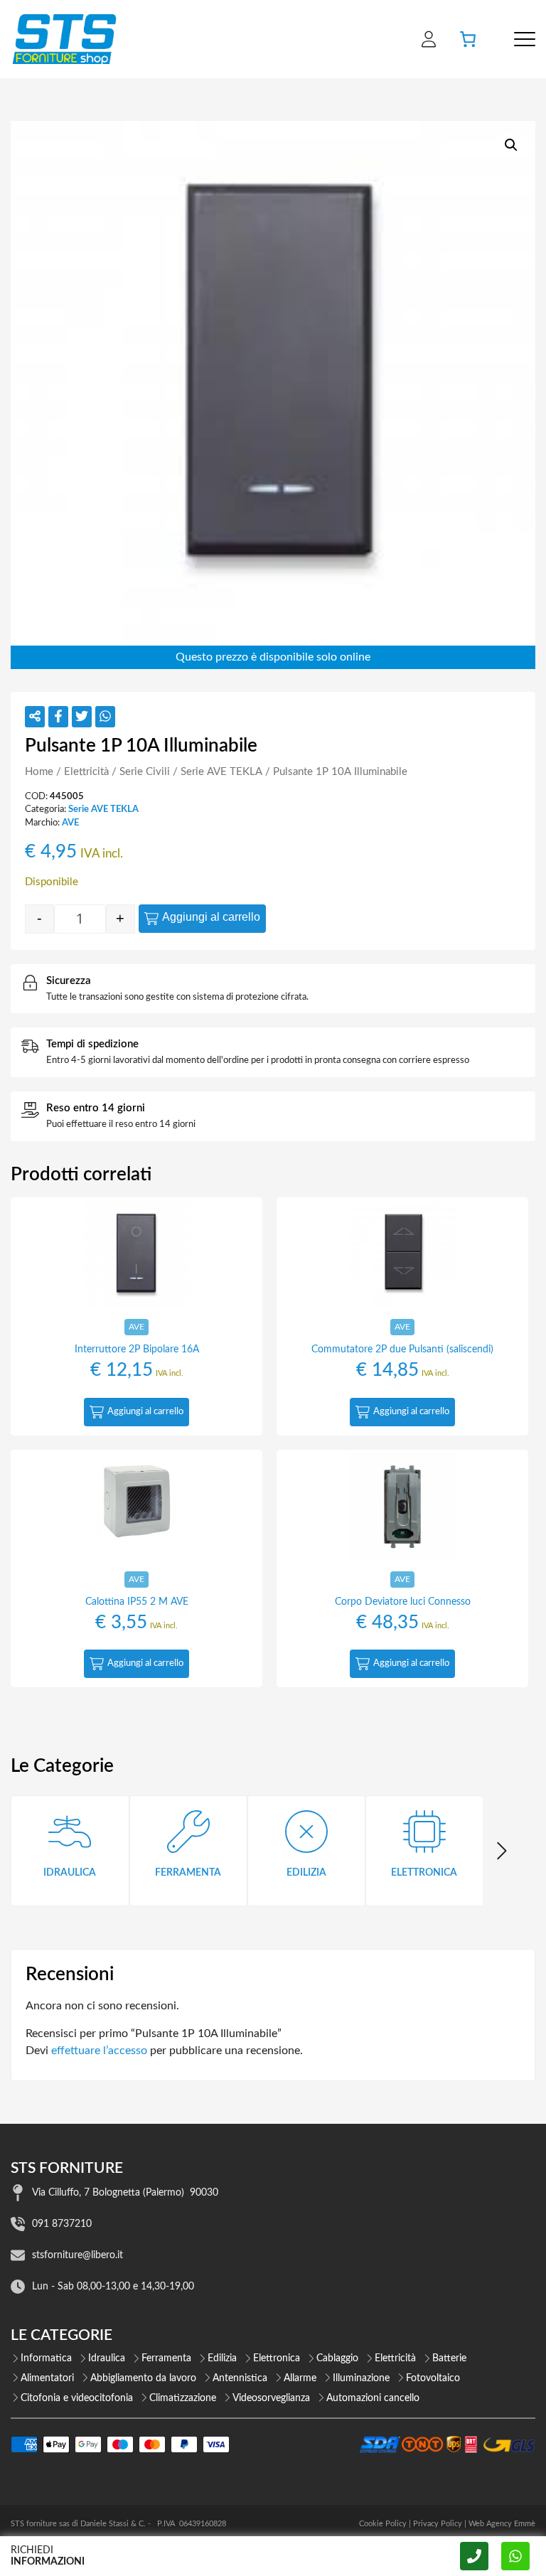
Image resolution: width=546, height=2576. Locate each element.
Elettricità (86, 772)
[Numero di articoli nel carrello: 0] (468, 39)
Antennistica (240, 2378)
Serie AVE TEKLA (221, 772)
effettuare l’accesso (99, 2051)
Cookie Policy (383, 2524)
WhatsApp (515, 2556)
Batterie (449, 2358)
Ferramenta (166, 2358)
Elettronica (277, 2358)
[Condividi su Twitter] (82, 717)
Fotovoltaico (433, 2378)
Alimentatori (47, 2378)
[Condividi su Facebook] (58, 717)
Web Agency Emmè (502, 2524)
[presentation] (500, 1851)
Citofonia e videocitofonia (77, 2398)
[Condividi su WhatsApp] (105, 717)
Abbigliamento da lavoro (143, 2378)
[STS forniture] (64, 39)
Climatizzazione (183, 2398)
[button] (511, 145)
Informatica (46, 2358)
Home (39, 772)
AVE (70, 823)
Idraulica (107, 2358)
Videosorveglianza (271, 2398)
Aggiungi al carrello (211, 917)
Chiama (474, 2556)
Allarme (300, 2378)
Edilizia (222, 2358)
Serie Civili (145, 772)
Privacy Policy (438, 2524)
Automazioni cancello (373, 2398)
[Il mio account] (429, 39)
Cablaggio (337, 2358)
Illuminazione (361, 2378)
